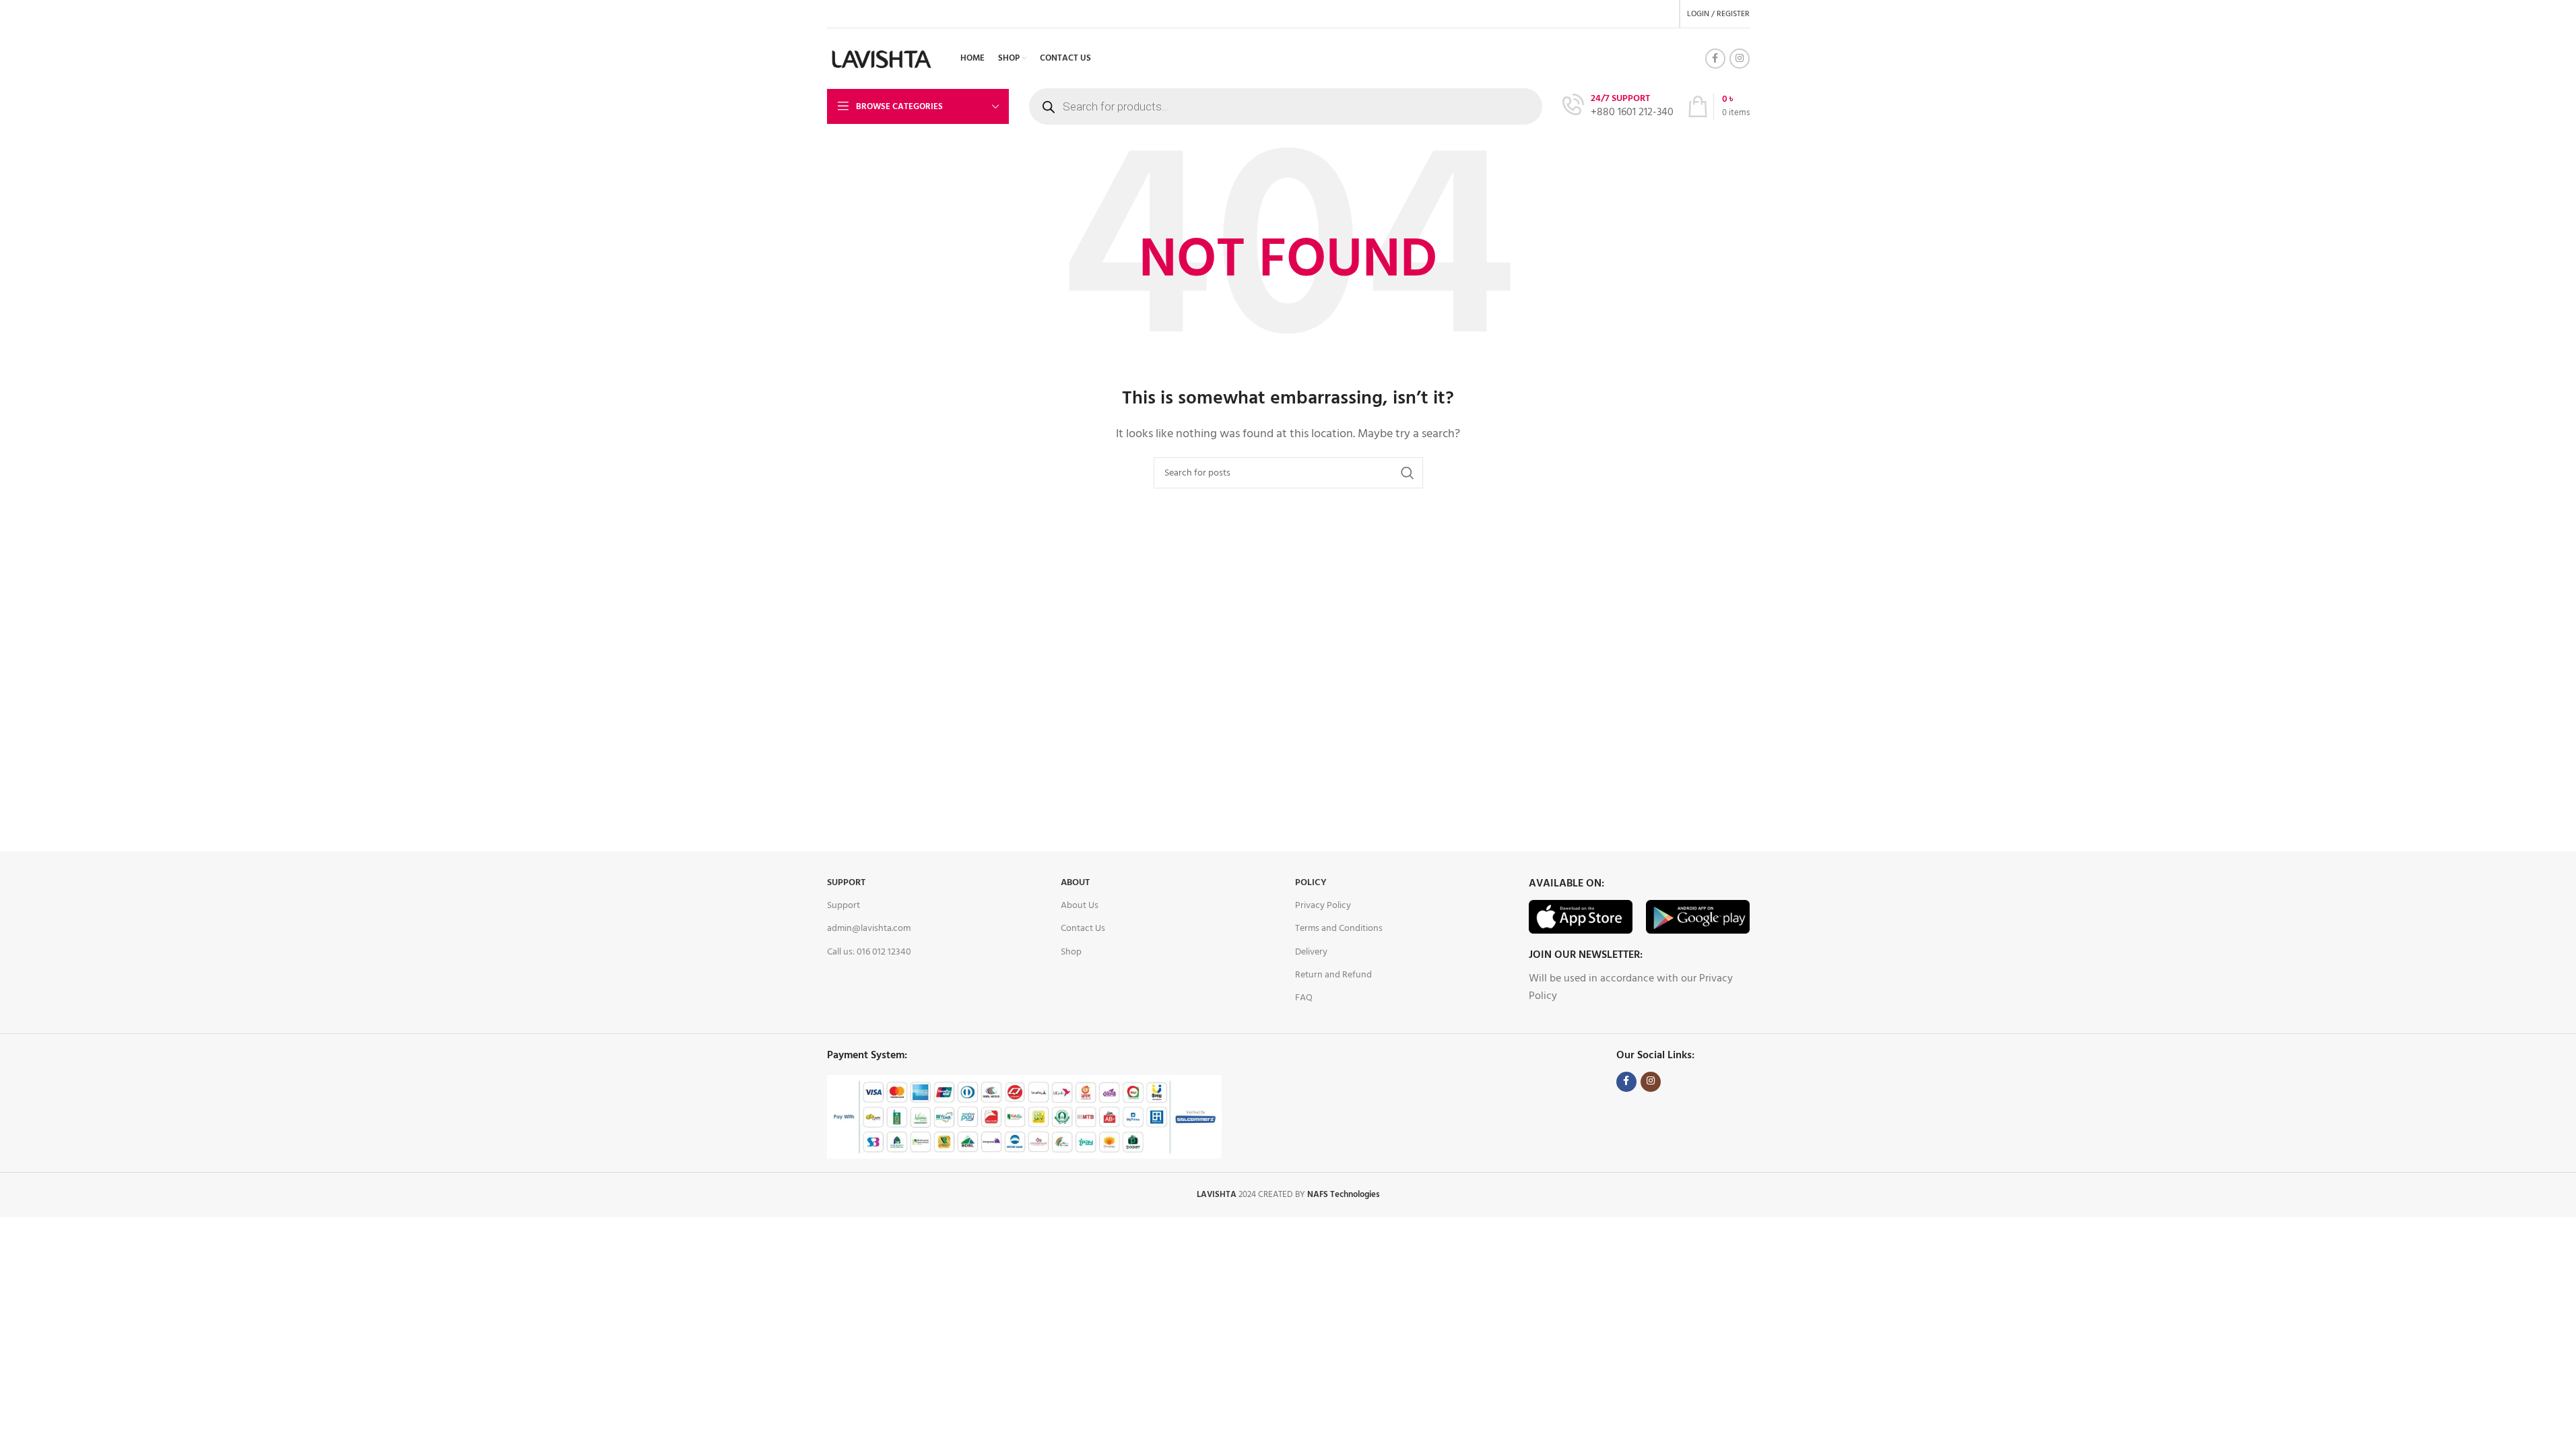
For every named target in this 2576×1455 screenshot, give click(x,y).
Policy (1311, 883)
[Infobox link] (1618, 107)
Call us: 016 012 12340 (869, 952)
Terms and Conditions (1339, 929)
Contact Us (1083, 929)
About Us (1080, 906)
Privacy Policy (1323, 906)
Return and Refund (1333, 975)
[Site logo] (882, 59)
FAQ (1304, 998)
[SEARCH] (1408, 473)
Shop (1071, 952)
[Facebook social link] (1715, 59)
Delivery (1311, 952)
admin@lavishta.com (869, 929)
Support (846, 883)
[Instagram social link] (1740, 59)
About (1075, 883)
